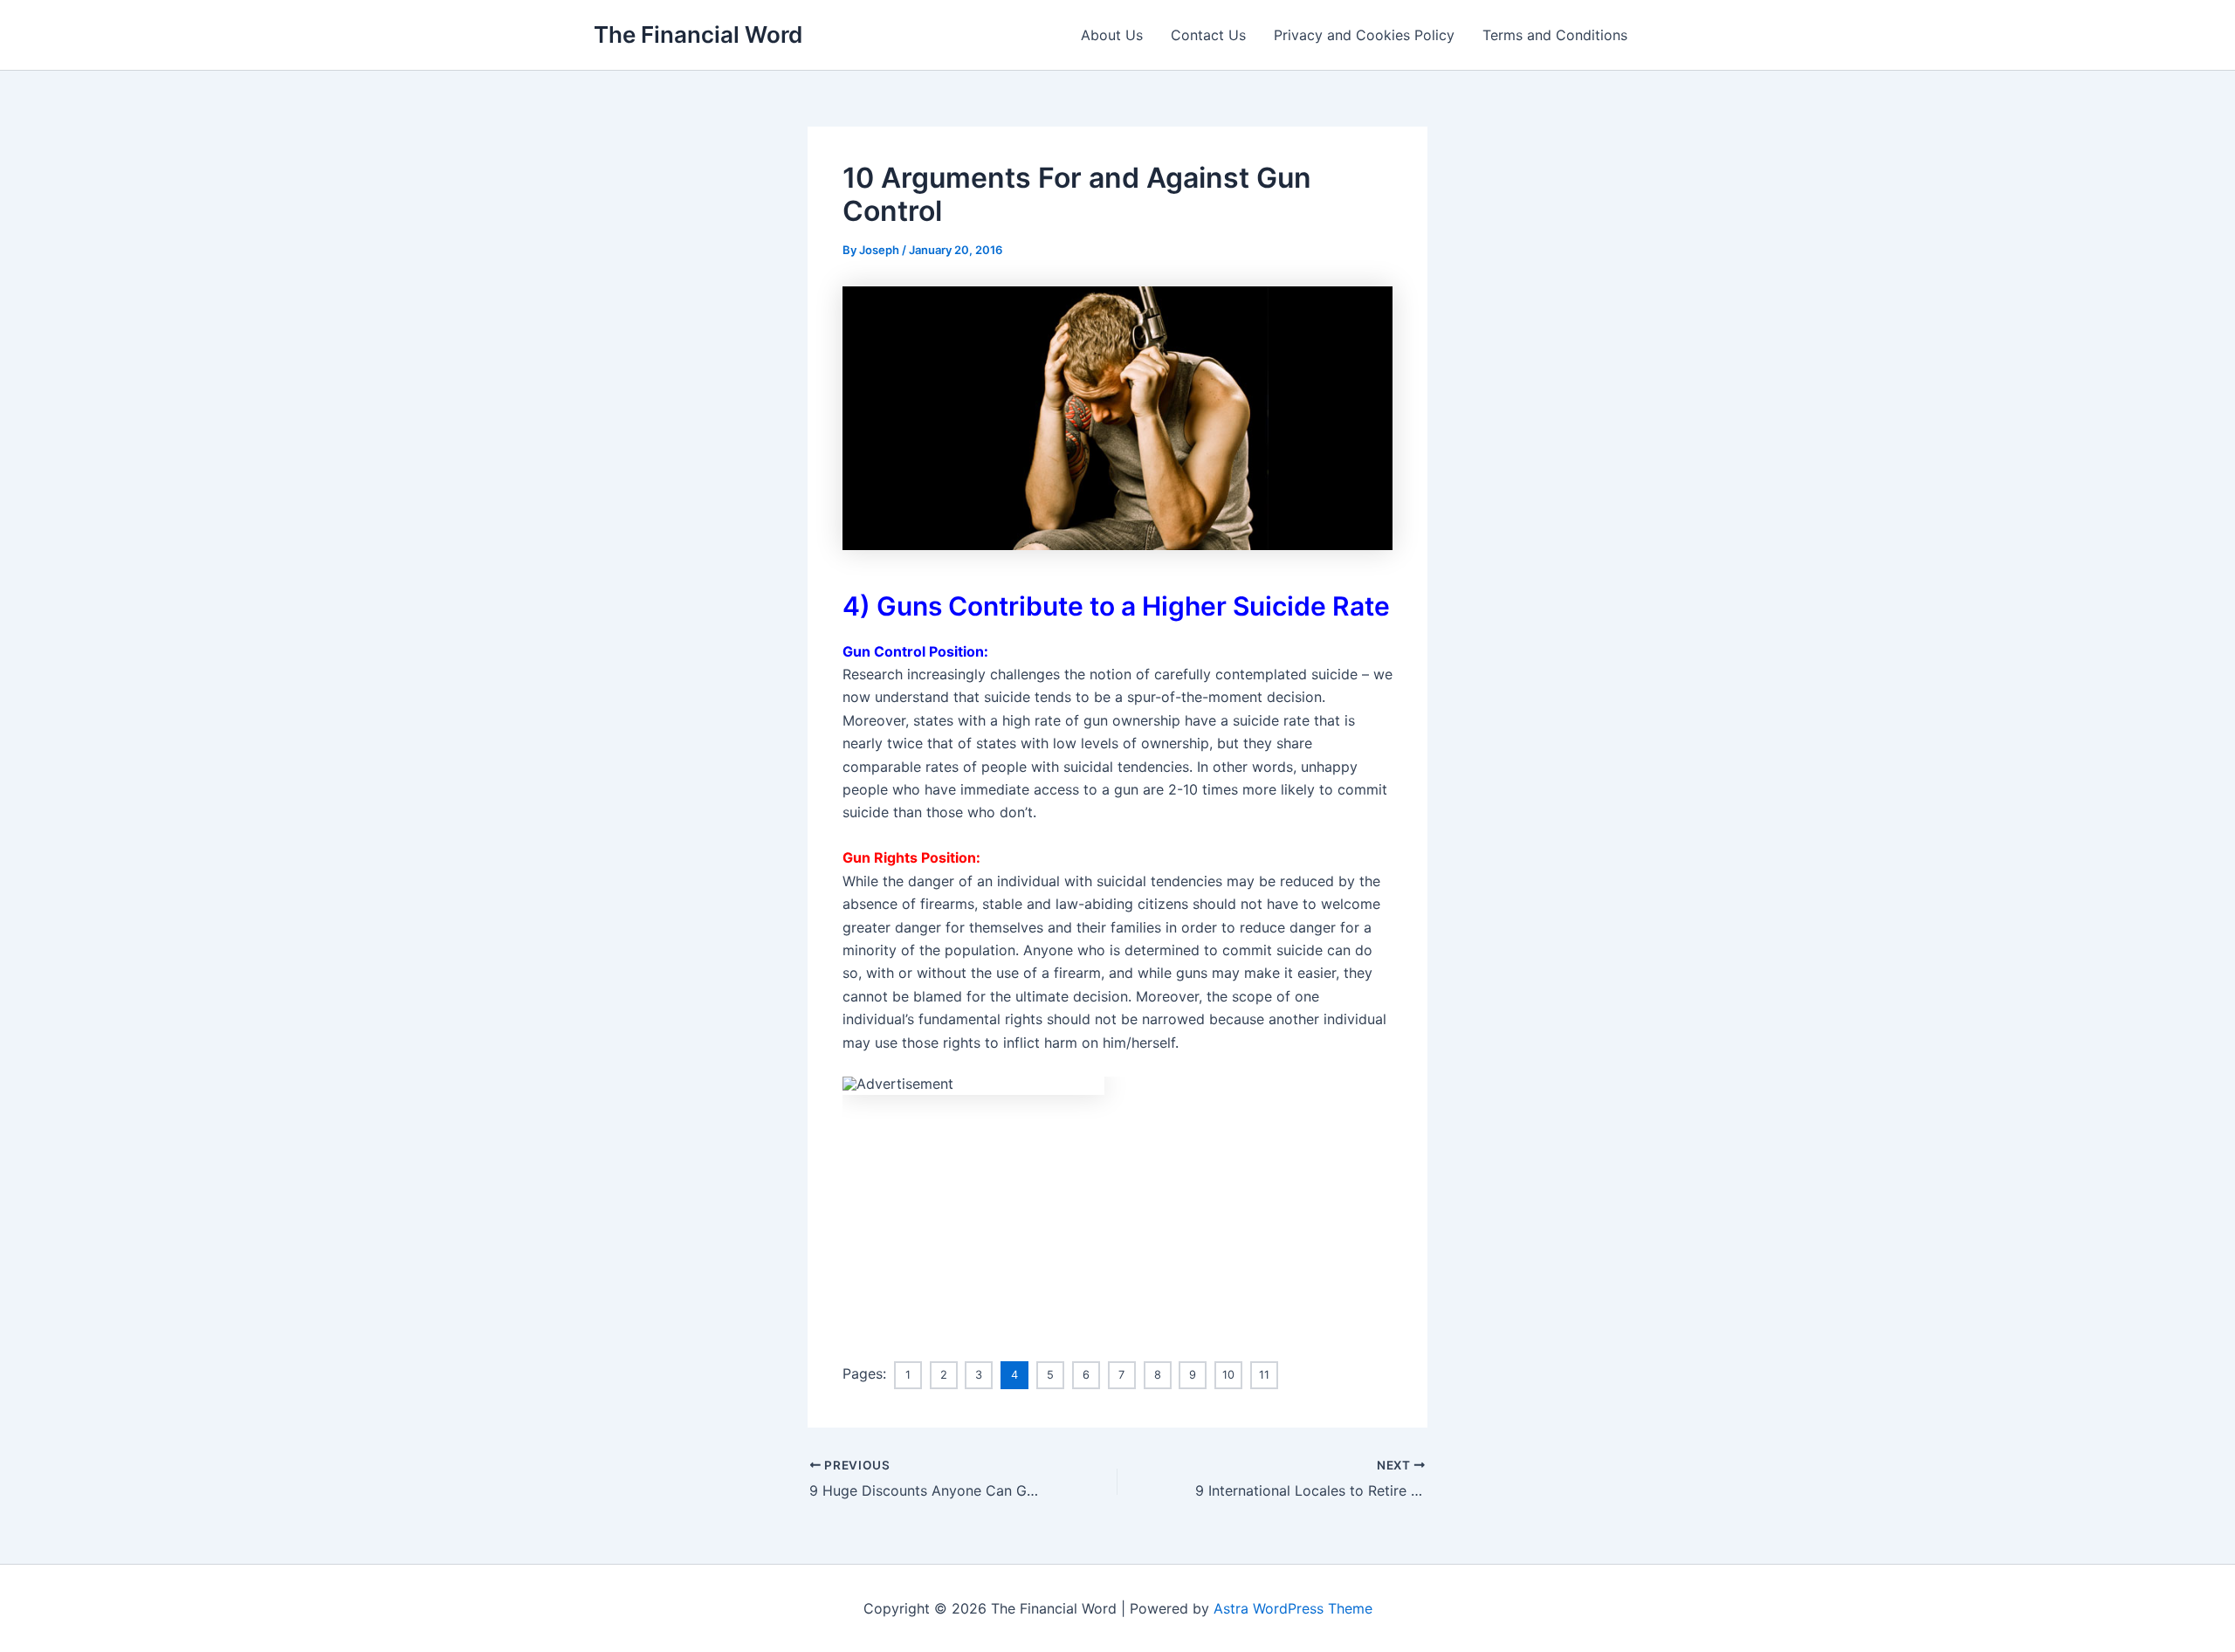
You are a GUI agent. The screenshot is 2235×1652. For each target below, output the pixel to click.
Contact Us (1208, 35)
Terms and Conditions (1555, 35)
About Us (1112, 35)
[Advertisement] (1117, 1217)
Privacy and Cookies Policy (1364, 35)
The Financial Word (698, 34)
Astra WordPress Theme (1293, 1608)
